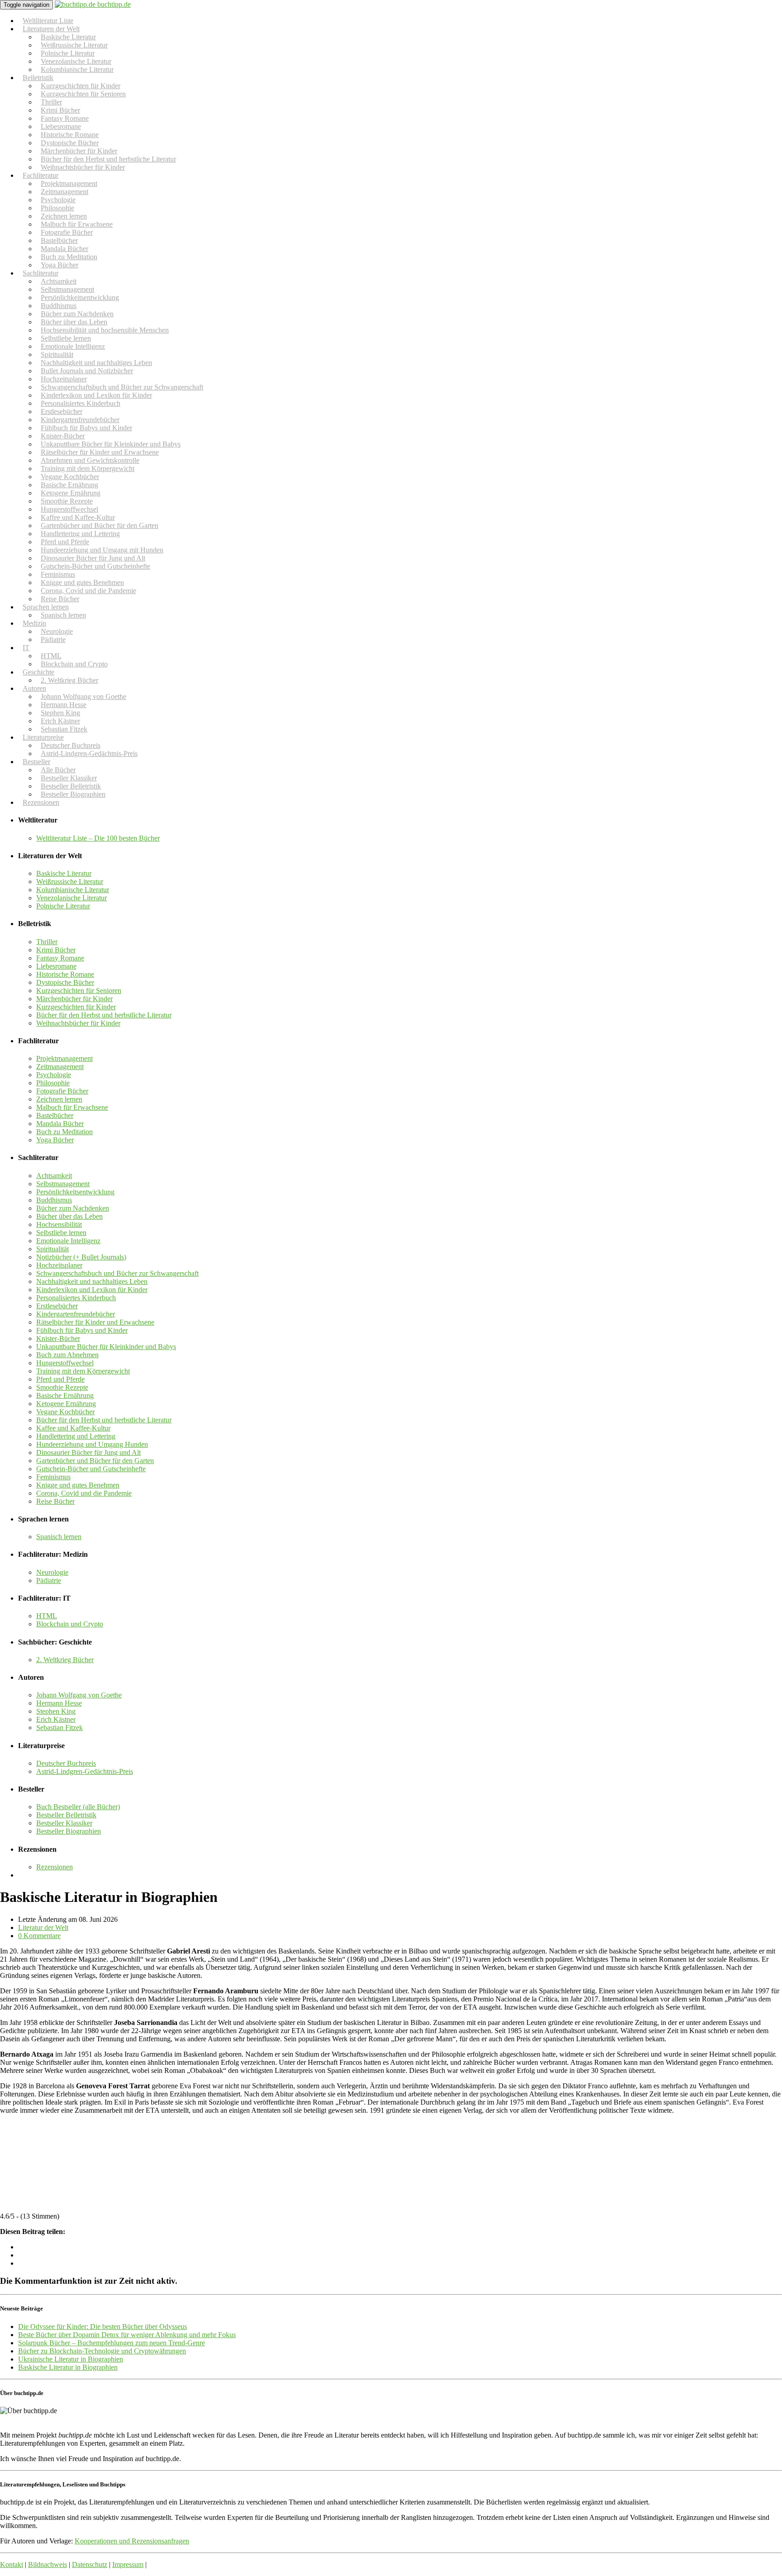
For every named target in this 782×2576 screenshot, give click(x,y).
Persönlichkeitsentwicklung (75, 1192)
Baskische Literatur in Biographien (68, 2367)
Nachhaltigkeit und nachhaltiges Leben (92, 1281)
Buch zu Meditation (64, 1132)
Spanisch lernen (63, 615)
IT (26, 648)
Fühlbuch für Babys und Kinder (82, 1330)
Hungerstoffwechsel (65, 1363)
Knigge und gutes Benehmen (78, 1485)
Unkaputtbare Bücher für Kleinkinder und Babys (106, 1347)
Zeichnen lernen (59, 1099)
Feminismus (53, 1477)
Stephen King (56, 1711)
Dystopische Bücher (65, 982)
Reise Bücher (55, 1501)
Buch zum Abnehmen (67, 1355)
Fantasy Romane (60, 958)
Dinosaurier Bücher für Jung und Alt (88, 1452)
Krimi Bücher (56, 950)
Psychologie (54, 1075)
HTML (47, 1616)
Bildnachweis (48, 2564)
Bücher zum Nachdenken (73, 1208)
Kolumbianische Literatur (77, 69)
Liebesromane (56, 966)
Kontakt (12, 2564)
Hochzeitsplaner (59, 1265)
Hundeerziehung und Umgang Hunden (92, 1444)
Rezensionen (41, 802)
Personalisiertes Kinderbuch (76, 1298)
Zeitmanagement (60, 1067)
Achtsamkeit (54, 1176)
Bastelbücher (55, 1115)
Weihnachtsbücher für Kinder (83, 167)
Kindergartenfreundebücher (76, 1314)
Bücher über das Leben (69, 1216)
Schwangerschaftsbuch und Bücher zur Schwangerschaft (117, 1273)
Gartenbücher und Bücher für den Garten (95, 1461)
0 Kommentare (39, 1936)
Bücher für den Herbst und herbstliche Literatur (104, 1015)
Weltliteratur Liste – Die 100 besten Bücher (98, 838)
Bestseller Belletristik (66, 1815)
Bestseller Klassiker (64, 1823)
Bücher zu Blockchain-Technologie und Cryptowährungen (102, 2351)
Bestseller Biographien (73, 794)
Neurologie (52, 1572)
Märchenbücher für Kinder (74, 999)
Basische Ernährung (65, 1395)
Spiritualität (52, 1249)
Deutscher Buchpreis (66, 1763)
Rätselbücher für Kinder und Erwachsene (95, 1322)
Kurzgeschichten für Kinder (76, 1007)
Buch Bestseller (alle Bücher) (78, 1807)
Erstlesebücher (57, 1306)
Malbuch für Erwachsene (72, 1107)
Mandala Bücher (60, 1124)
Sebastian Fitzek (60, 1728)
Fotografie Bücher (62, 1091)
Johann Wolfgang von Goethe (79, 1695)
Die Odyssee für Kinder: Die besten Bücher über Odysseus (103, 2326)
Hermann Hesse (59, 1703)
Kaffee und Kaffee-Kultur (73, 1428)
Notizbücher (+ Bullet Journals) (81, 1257)
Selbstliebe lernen (61, 1233)
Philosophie (53, 1083)
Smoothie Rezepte (62, 1387)
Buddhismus (54, 1200)
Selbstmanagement (63, 1184)
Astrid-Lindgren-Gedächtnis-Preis (89, 753)
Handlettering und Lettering (76, 1436)
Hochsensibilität (59, 1224)
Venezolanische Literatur (72, 898)
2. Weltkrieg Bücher (69, 680)
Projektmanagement (64, 1058)
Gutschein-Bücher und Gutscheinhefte (95, 566)
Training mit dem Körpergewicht (83, 1371)
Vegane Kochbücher (65, 1412)
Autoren (34, 688)
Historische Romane (65, 974)
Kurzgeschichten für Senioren (83, 94)
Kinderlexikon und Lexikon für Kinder (92, 1290)
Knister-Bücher (58, 1338)
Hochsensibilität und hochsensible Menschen (105, 330)
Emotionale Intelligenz (68, 1241)
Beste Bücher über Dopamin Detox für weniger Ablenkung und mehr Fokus (127, 2335)
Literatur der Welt (43, 1927)
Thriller (47, 942)
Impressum (128, 2564)
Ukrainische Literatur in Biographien (71, 2359)
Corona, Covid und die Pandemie (88, 591)
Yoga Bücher (55, 1140)
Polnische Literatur (63, 906)
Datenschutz (90, 2564)
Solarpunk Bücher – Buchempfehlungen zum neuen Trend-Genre (112, 2343)
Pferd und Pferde (60, 1379)
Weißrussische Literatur (70, 882)
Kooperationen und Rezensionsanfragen (132, 2541)
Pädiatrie (53, 639)
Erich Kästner (56, 1719)
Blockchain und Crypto (74, 664)
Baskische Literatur (64, 873)
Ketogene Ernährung (66, 1404)
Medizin (34, 623)
